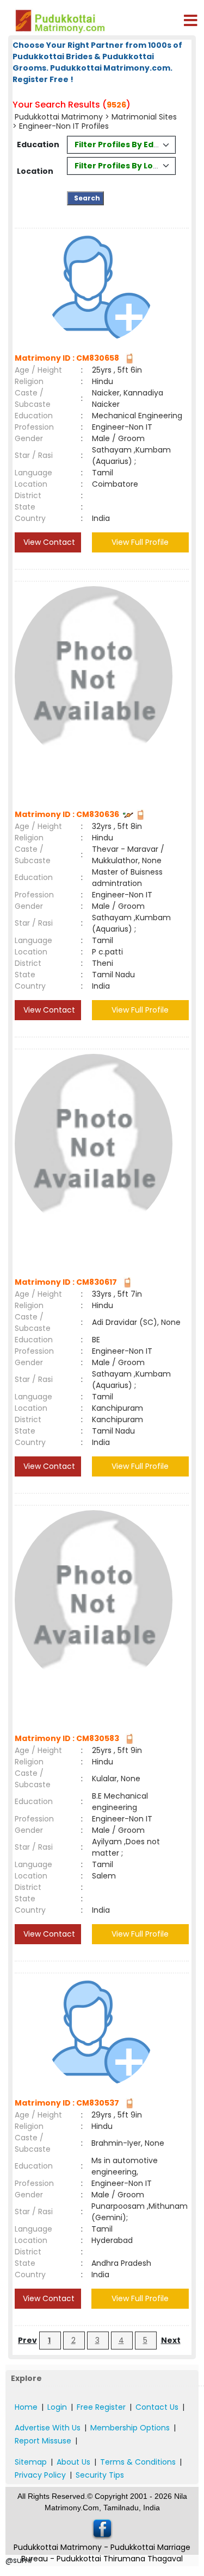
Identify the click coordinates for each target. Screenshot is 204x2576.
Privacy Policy (40, 2475)
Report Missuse (43, 2441)
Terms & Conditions (138, 2462)
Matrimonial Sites (144, 117)
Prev (27, 2340)
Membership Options (130, 2428)
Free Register (101, 2407)
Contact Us (157, 2407)
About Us (73, 2462)
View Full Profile (140, 542)
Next (171, 2340)
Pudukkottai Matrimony (59, 117)
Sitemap (31, 2462)
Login (57, 2407)
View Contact (48, 542)
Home (26, 2407)
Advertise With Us (48, 2428)
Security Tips (100, 2475)
